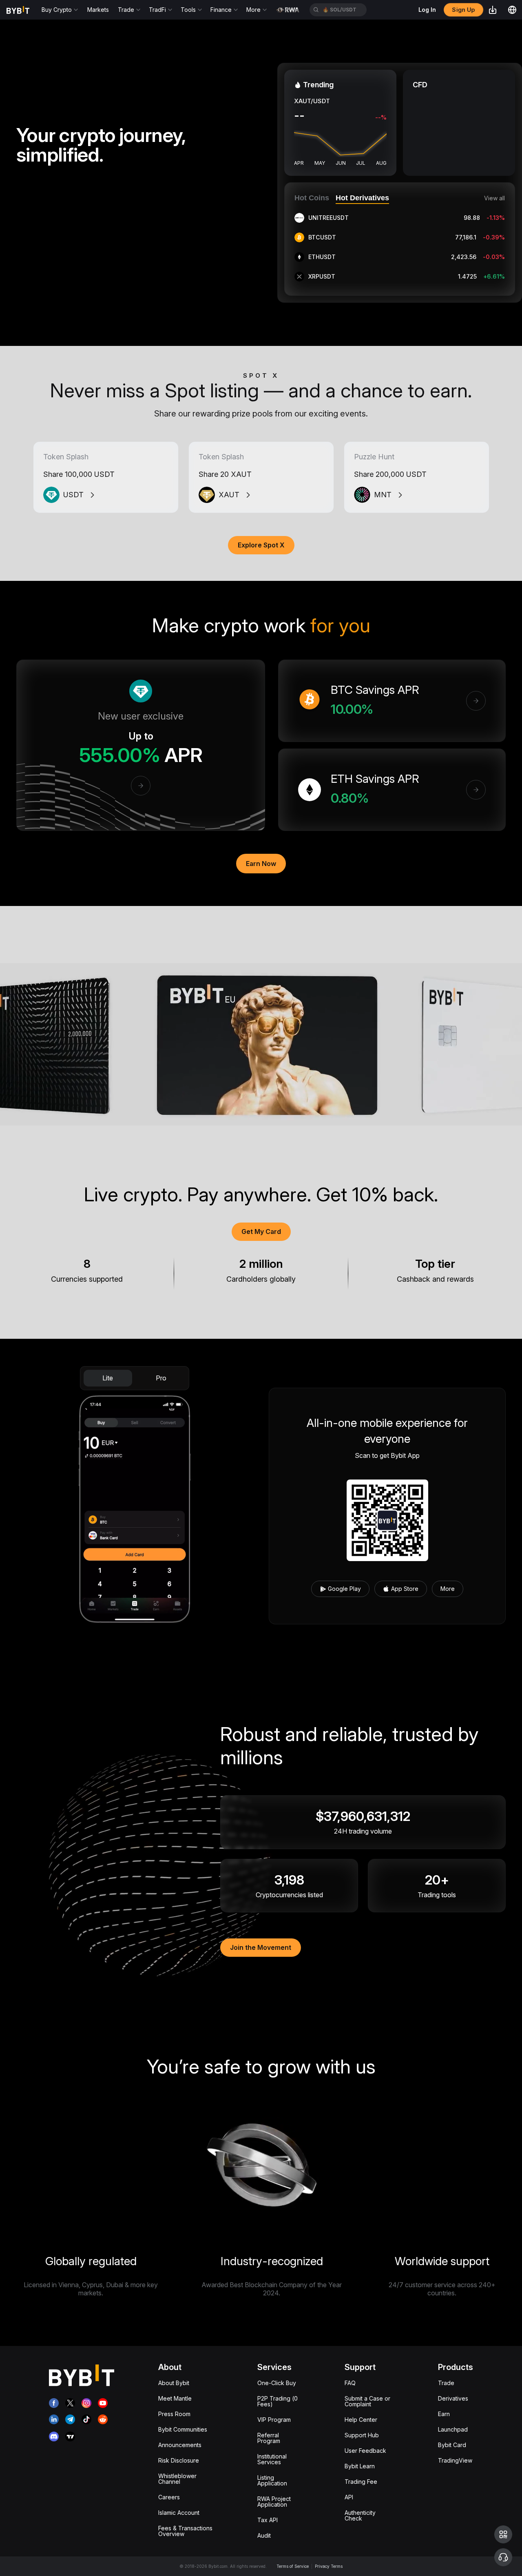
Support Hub (362, 2435)
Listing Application (272, 2480)
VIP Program (274, 2420)
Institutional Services (272, 2459)
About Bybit (174, 2383)
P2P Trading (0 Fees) (278, 2401)
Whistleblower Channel (177, 2479)
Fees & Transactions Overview (185, 2531)
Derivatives (453, 2398)
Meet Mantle (175, 2398)
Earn (444, 2414)
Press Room (174, 2414)
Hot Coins (312, 198)
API (349, 2497)
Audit (264, 2535)
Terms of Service (293, 2566)
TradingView (455, 2460)
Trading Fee (361, 2482)
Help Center (361, 2420)
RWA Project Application (274, 2502)
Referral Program (269, 2438)
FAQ (350, 2383)
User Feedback (365, 2451)
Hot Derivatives (362, 198)
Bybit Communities (183, 2429)
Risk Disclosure (179, 2460)
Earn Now (261, 864)
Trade (446, 2383)
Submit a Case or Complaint (367, 2401)
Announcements (180, 2445)
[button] (503, 2534)
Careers (169, 2497)
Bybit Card (452, 2445)
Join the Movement (261, 1947)
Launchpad (453, 2429)
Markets (98, 10)
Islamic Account (179, 2513)
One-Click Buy (277, 2383)
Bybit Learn (360, 2466)
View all (494, 198)
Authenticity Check (360, 2515)
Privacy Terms (329, 2566)
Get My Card (261, 1232)
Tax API (268, 2520)
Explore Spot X (261, 545)
